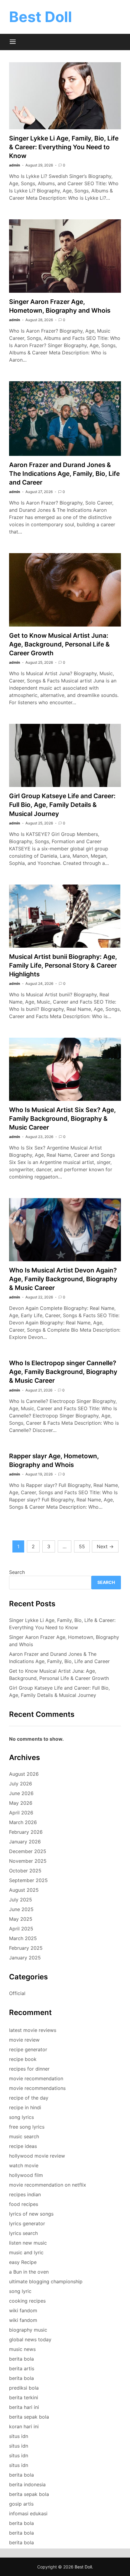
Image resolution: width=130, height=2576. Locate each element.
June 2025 (21, 1909)
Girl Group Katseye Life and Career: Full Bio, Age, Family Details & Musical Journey (62, 805)
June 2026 (21, 1793)
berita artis (22, 2368)
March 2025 (23, 1938)
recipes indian (25, 2194)
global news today (30, 2339)
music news (22, 2349)
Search (17, 1572)
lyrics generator (27, 2223)
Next (105, 1546)
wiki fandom (23, 2310)
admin (15, 165)
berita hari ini (24, 2407)
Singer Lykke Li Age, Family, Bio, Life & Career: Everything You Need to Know (64, 147)
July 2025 (21, 1900)
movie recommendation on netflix (48, 2185)
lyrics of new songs (31, 2214)
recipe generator (28, 2049)
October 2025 (25, 1871)
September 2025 (28, 1880)
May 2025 (21, 1919)
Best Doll (41, 17)
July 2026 (21, 1784)
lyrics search (23, 2233)
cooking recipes (27, 2301)
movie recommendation (36, 2078)
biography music (28, 2330)
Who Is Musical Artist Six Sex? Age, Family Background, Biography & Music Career (62, 1119)
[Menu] (13, 42)
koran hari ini (24, 2426)
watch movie (24, 2165)
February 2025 (26, 1948)
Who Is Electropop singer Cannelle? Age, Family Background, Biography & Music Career (63, 1372)
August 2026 (24, 1774)
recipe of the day (29, 2098)
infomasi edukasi (28, 2513)
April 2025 (21, 1929)
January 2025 (25, 1958)
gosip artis (21, 2504)
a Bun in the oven (29, 2272)
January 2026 (25, 1842)
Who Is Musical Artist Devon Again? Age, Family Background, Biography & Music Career (63, 1279)
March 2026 (23, 1822)
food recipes (24, 2204)
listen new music (28, 2243)
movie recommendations (37, 2088)
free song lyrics (27, 2127)
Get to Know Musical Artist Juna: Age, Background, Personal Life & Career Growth (59, 644)
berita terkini (24, 2397)
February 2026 (26, 1832)
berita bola (21, 2359)
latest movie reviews (33, 2030)
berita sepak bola (29, 2417)
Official (17, 1993)
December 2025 (28, 1851)
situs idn (19, 2436)
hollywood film (26, 2175)
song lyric (20, 2291)
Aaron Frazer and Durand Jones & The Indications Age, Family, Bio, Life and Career (64, 474)
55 (82, 1546)
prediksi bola (24, 2388)
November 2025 (28, 1861)
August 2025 (24, 1890)
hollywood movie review (37, 2156)
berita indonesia (27, 2484)
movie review (24, 2040)
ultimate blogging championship (46, 2281)
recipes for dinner (29, 2069)
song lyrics (21, 2117)
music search (24, 2136)
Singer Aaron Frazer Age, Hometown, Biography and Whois (64, 1641)
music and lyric (26, 2252)
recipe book (23, 2059)
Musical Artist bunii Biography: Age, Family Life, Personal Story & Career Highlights (63, 965)
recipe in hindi (25, 2107)
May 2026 (21, 1803)
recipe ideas (23, 2146)
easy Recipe (23, 2262)
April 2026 (21, 1813)
